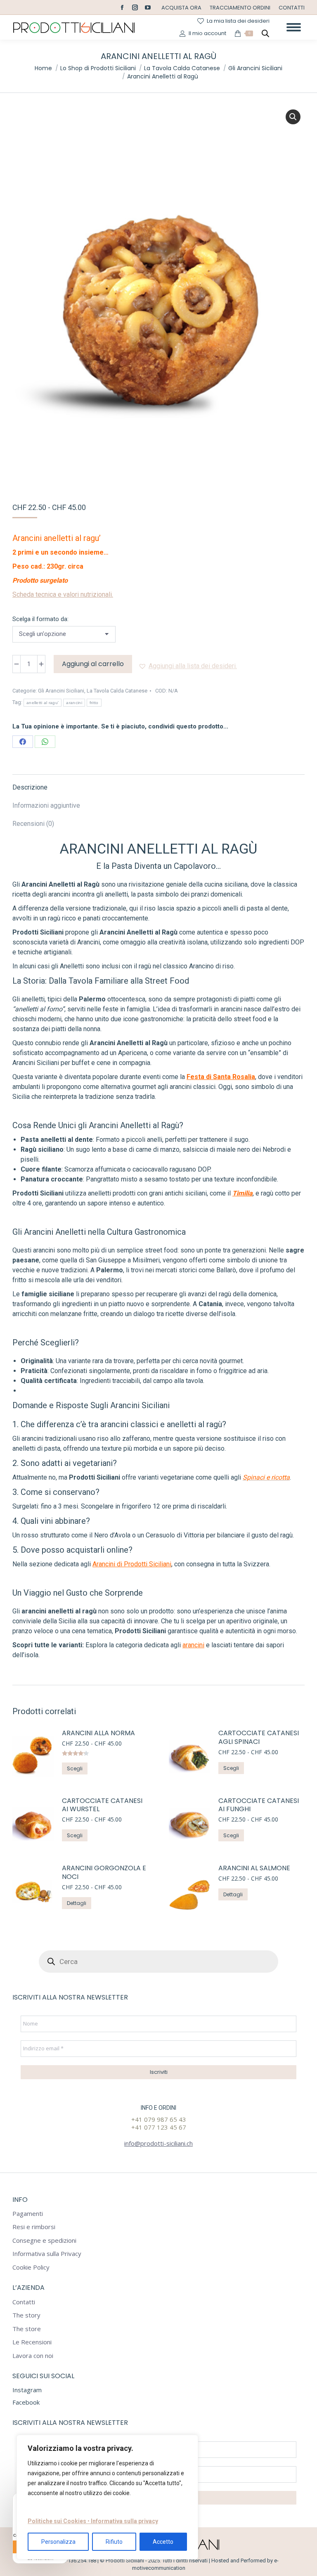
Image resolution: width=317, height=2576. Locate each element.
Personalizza (58, 2542)
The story (26, 2315)
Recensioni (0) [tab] (33, 824)
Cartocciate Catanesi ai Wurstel (102, 1805)
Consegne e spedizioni (44, 2240)
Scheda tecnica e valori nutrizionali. (63, 594)
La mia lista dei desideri (238, 21)
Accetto (163, 2542)
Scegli (75, 1768)
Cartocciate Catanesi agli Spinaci (259, 1738)
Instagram (27, 2390)
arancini (74, 703)
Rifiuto (114, 2542)
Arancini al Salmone (254, 1868)
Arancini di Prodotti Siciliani (132, 1564)
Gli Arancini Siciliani (61, 691)
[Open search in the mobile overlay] (265, 33)
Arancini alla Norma (98, 1733)
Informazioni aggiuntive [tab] (46, 805)
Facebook (26, 2402)
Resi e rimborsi (34, 2227)
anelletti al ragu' (43, 703)
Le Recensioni (32, 2342)
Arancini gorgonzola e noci (104, 1873)
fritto (94, 703)
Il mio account (207, 33)
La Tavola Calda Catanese (117, 691)
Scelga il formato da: (40, 619)
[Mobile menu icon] (294, 27)
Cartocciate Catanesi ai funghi (259, 1805)
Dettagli (77, 1903)
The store (27, 2329)
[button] (293, 117)
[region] (107, 2497)
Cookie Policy (31, 2267)
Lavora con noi (33, 2356)
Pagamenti (28, 2214)
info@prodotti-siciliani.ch (158, 2143)
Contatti (24, 2302)
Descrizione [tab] (30, 787)
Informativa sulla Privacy (47, 2254)
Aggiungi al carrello (93, 664)
